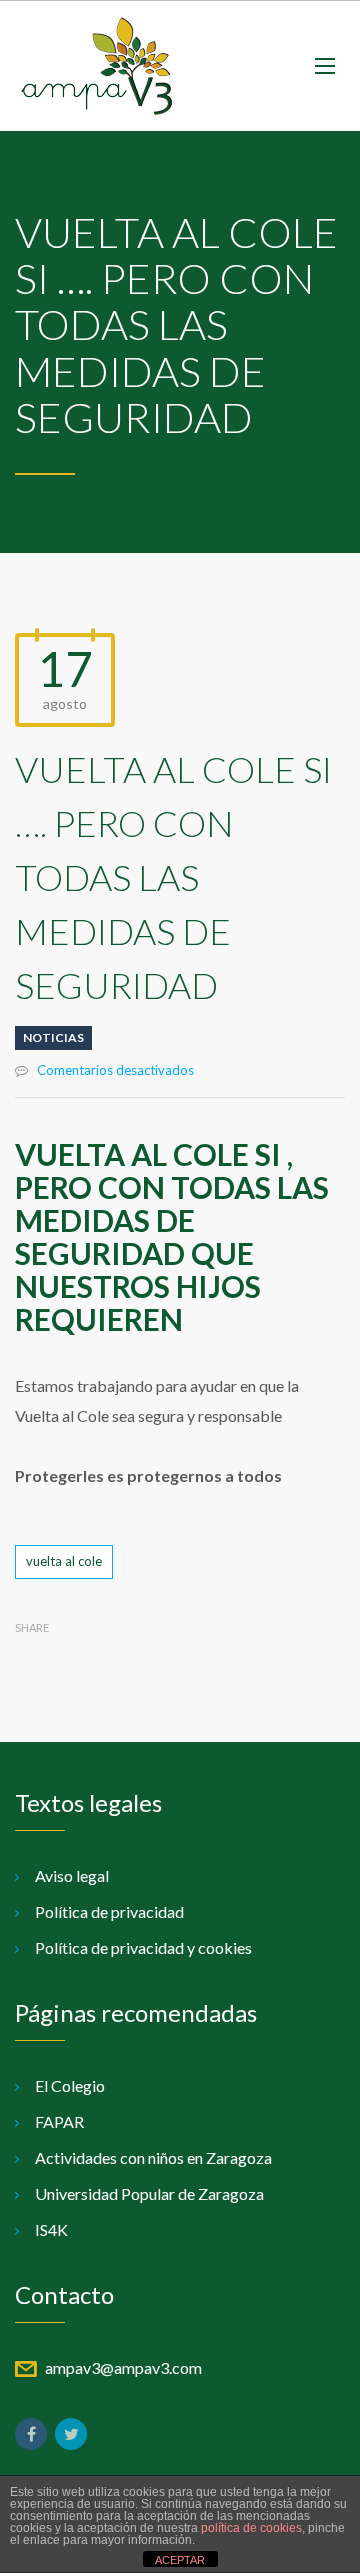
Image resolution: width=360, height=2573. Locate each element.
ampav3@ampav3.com (123, 2367)
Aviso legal (72, 1875)
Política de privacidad (109, 1911)
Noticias (53, 1037)
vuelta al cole (64, 1561)
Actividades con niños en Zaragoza (153, 2157)
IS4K (51, 2229)
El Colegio (70, 2085)
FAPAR (59, 2121)
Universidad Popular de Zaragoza (149, 2193)
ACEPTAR (180, 2560)
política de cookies (251, 2528)
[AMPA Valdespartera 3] (96, 66)
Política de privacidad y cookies (143, 1947)
